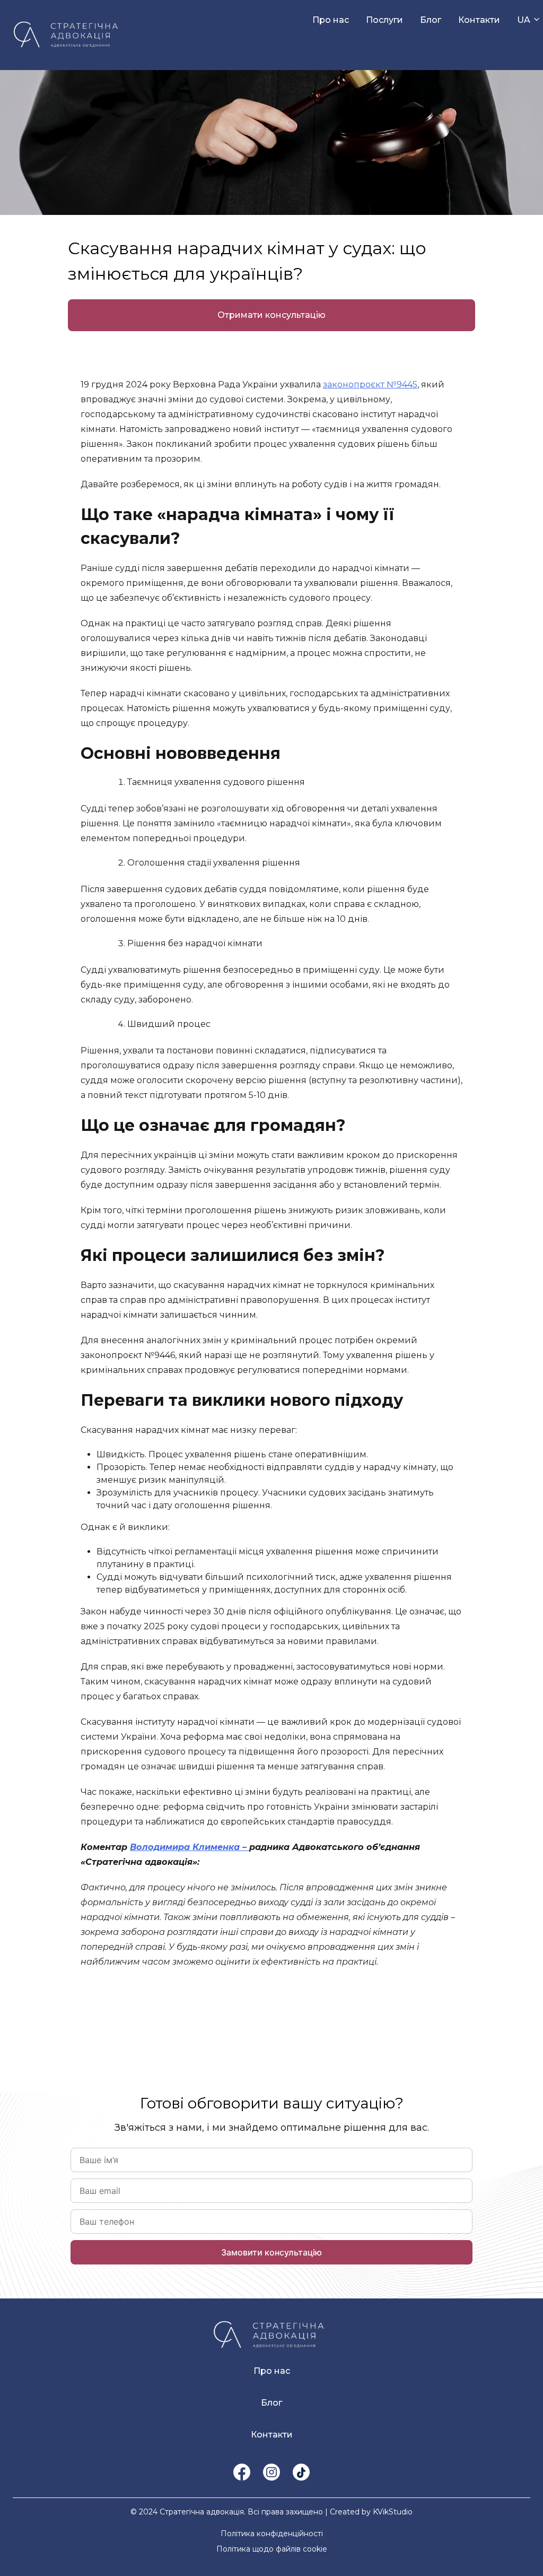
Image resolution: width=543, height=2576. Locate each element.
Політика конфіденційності (272, 2534)
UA (524, 20)
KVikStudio (393, 2512)
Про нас (331, 20)
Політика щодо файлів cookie (272, 2549)
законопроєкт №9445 (370, 384)
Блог (431, 20)
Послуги (384, 20)
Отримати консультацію (271, 315)
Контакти (479, 20)
